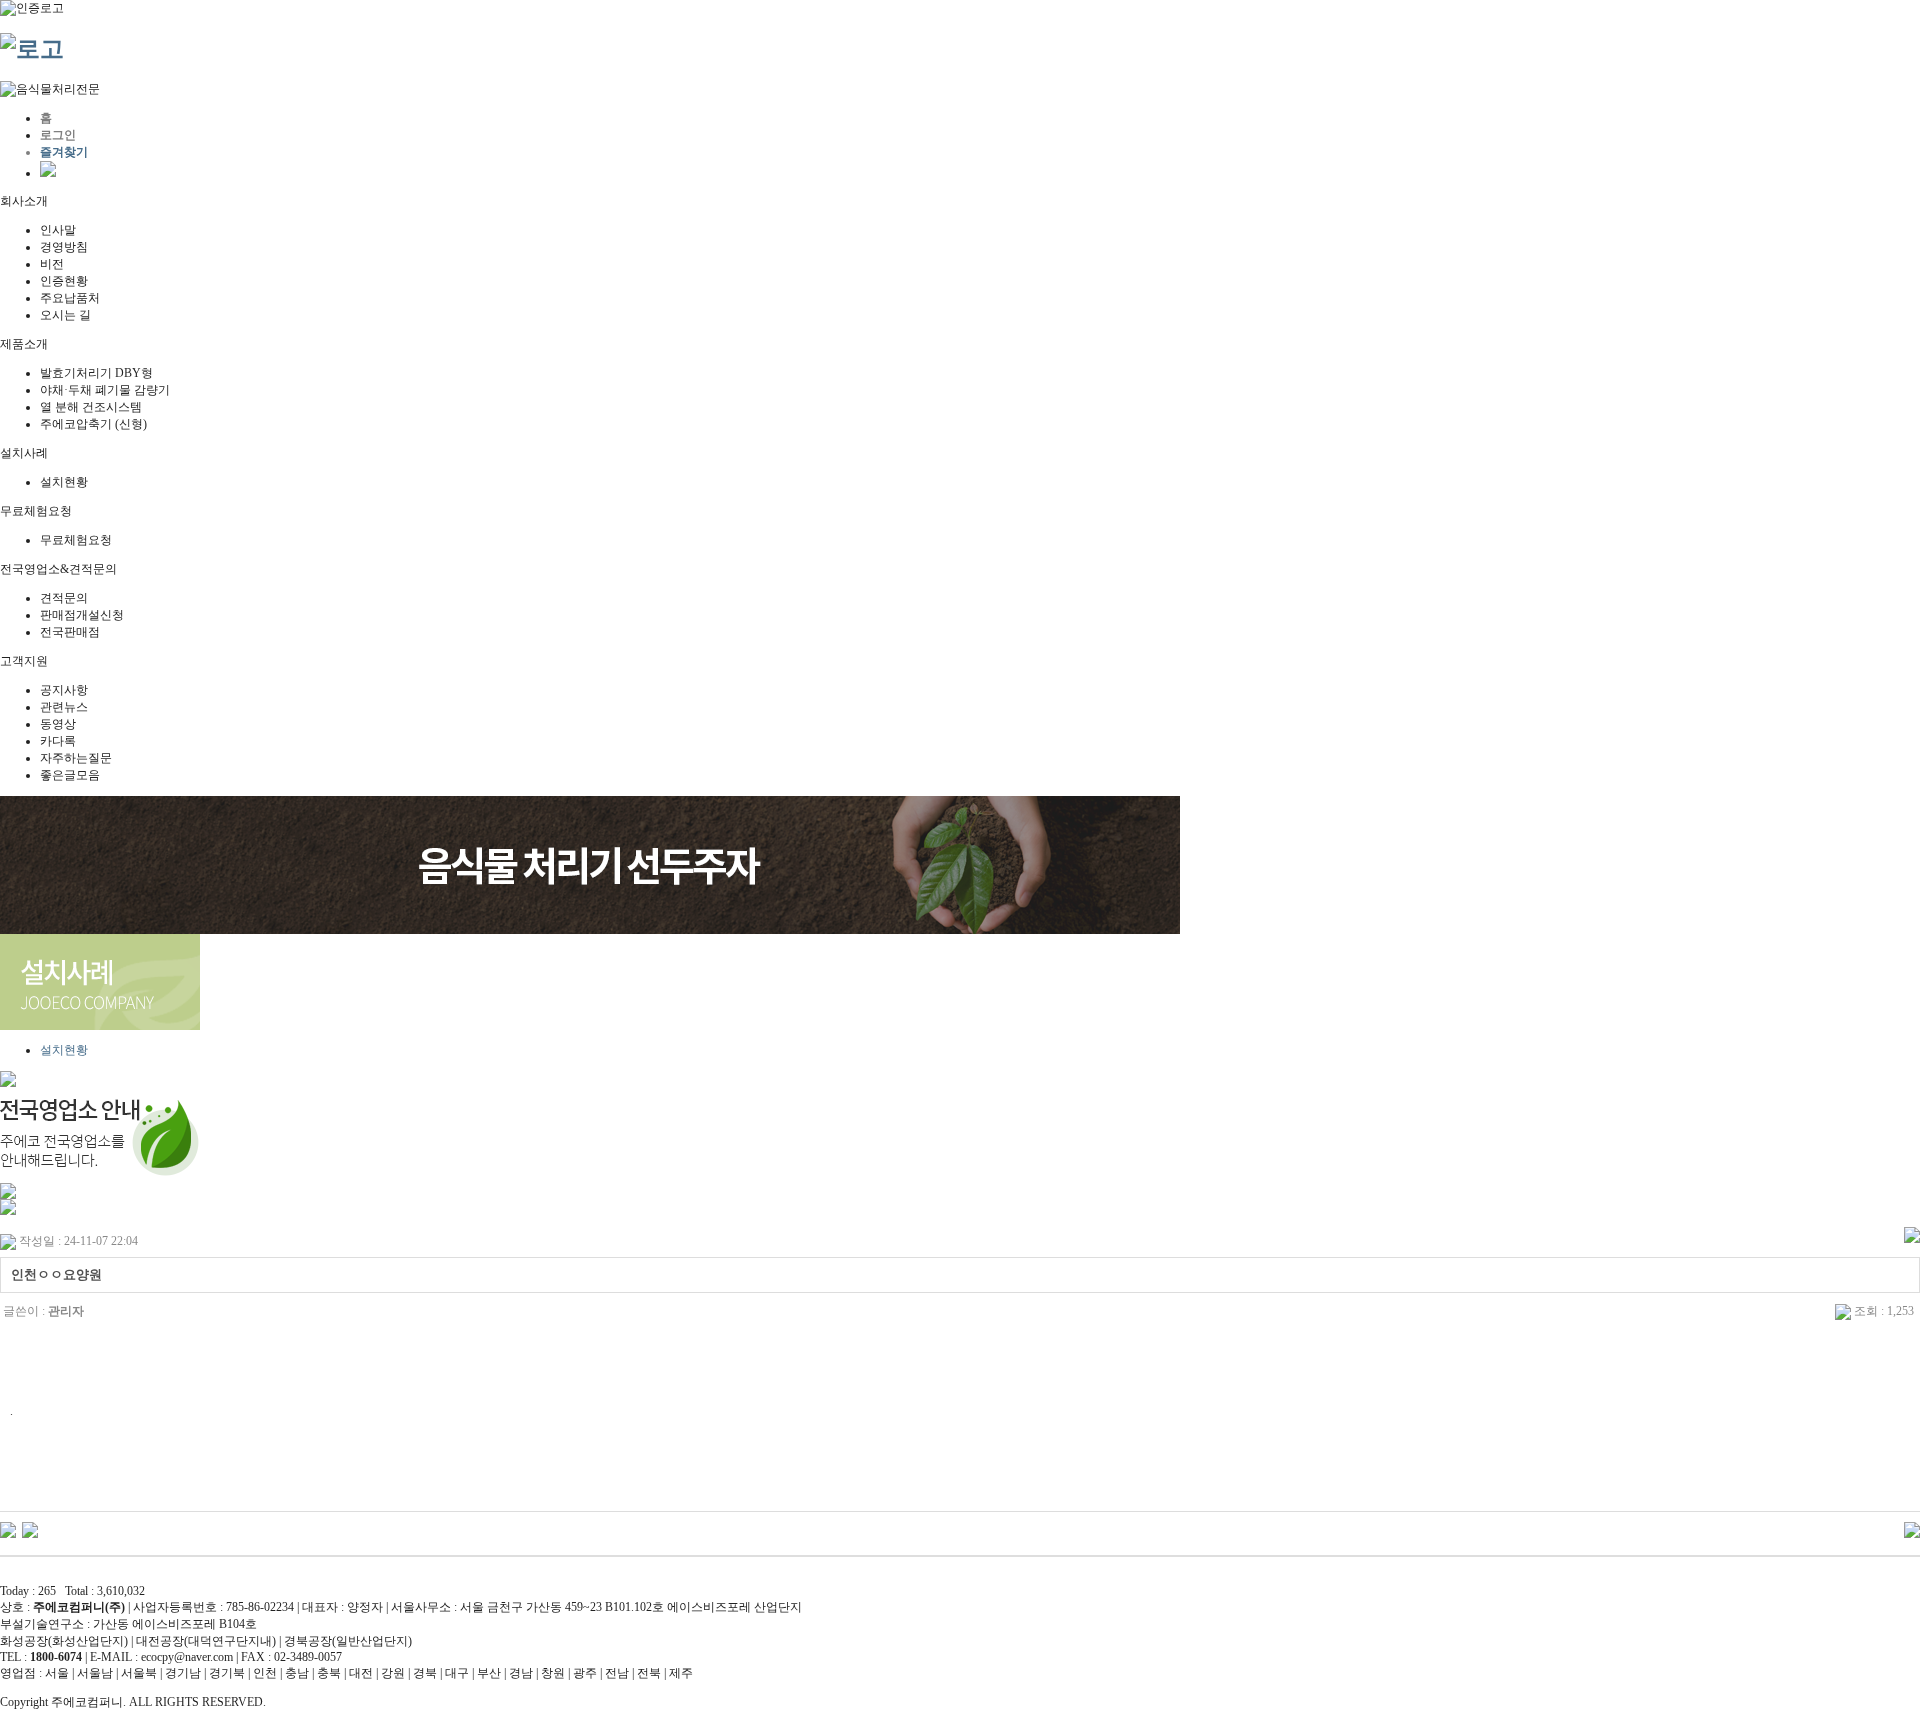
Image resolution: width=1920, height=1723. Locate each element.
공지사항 (64, 690)
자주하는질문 (76, 758)
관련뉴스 (64, 707)
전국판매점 (70, 632)
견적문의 (64, 598)
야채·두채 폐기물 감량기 (105, 390)
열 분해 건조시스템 (91, 407)
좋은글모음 (70, 775)
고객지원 (24, 661)
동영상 (58, 724)
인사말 (58, 230)
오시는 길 (65, 315)
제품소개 (24, 344)
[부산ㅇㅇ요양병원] (30, 1529)
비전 (52, 264)
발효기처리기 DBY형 (96, 373)
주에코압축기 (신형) (93, 424)
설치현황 (64, 482)
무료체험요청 (36, 511)
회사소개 (24, 201)
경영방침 (64, 247)
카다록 (58, 741)
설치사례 (24, 453)
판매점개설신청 (82, 615)
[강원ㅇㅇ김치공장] (8, 1529)
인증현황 (64, 281)
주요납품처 (70, 298)
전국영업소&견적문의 (58, 569)
